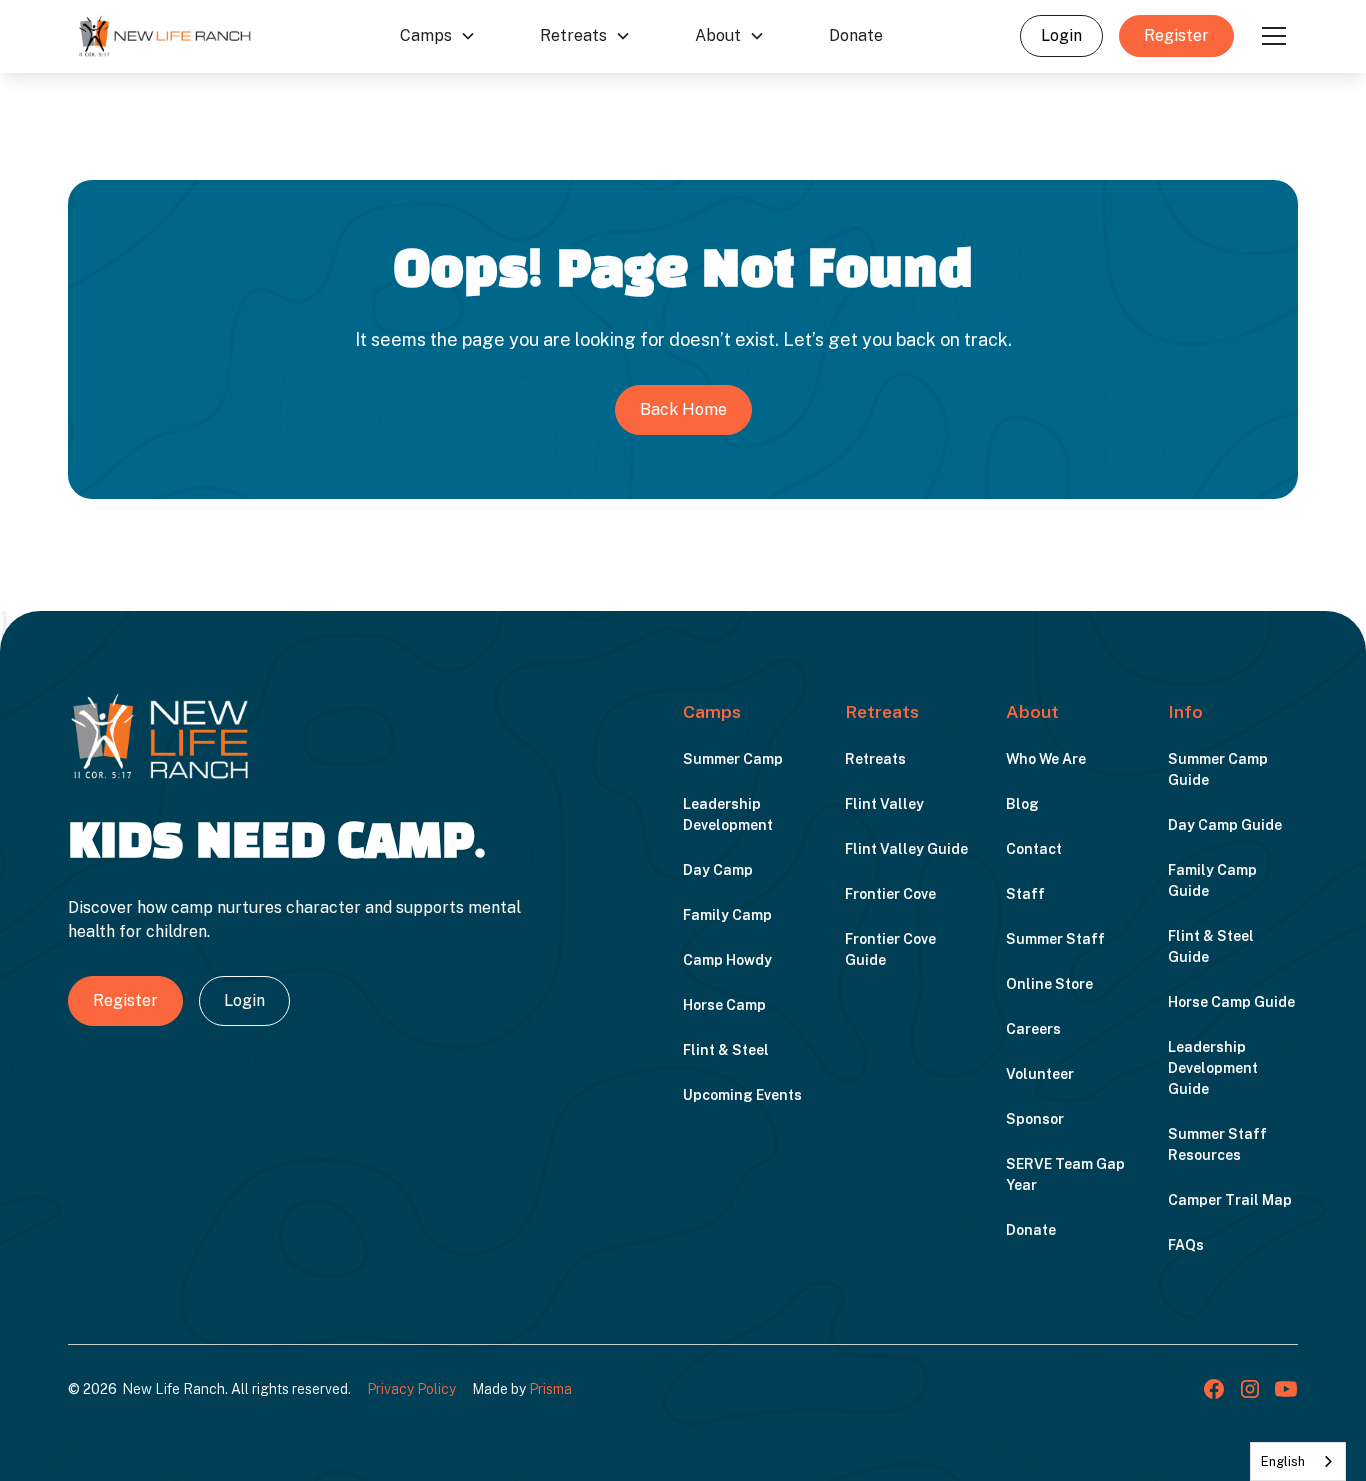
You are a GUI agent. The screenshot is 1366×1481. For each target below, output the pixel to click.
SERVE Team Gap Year (1065, 1174)
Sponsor (1035, 1119)
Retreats (875, 759)
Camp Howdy (727, 960)
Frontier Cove (890, 894)
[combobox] (1298, 1461)
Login (1061, 35)
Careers (1033, 1029)
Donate (856, 35)
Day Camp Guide (1225, 825)
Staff (1025, 894)
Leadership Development (728, 814)
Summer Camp (733, 759)
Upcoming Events (742, 1095)
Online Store (1049, 984)
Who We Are (1046, 759)
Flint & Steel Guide (1211, 946)
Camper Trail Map (1230, 1200)
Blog (1022, 804)
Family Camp (727, 915)
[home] (165, 36)
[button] (438, 36)
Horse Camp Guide (1231, 1002)
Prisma (550, 1389)
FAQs (1186, 1245)
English (1283, 1461)
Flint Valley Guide (906, 849)
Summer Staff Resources (1217, 1144)
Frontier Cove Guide (890, 949)
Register (1176, 35)
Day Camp (718, 870)
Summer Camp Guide (1218, 769)
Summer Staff (1055, 939)
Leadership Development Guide (1213, 1068)
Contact (1034, 849)
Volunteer (1040, 1074)
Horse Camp (724, 1005)
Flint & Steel (726, 1050)
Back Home (683, 409)
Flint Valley (884, 804)
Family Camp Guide (1212, 880)
